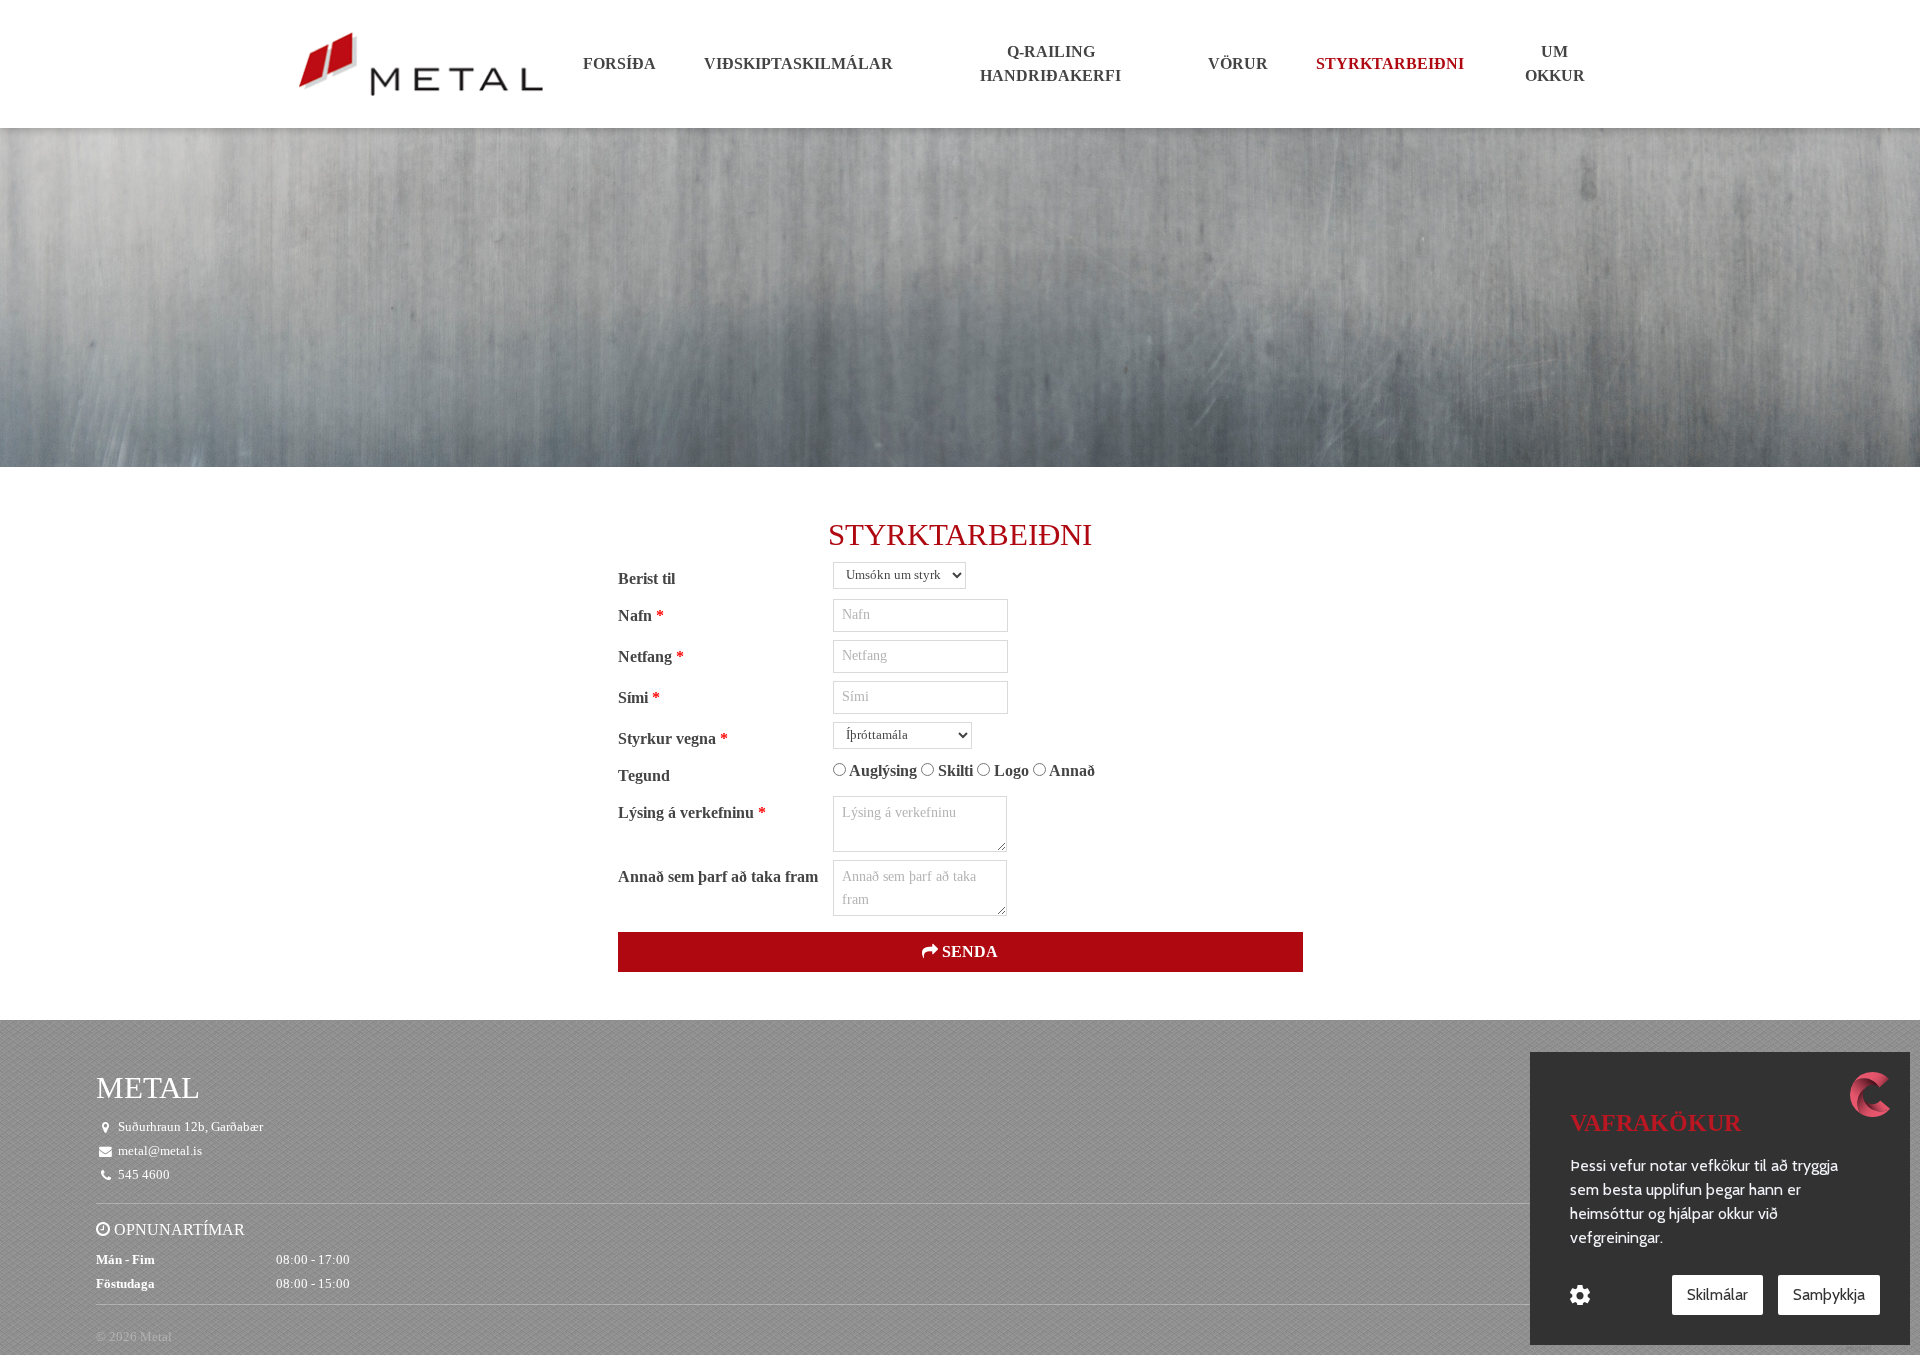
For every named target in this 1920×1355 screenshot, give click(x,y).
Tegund (644, 775)
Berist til (646, 578)
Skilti (955, 770)
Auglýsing (883, 770)
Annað (1070, 770)
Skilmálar (1717, 1294)
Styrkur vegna (669, 738)
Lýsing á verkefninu (688, 812)
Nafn (637, 615)
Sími (635, 697)
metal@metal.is (160, 1151)
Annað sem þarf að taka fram (718, 876)
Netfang (647, 656)
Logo (1011, 770)
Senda (968, 951)
